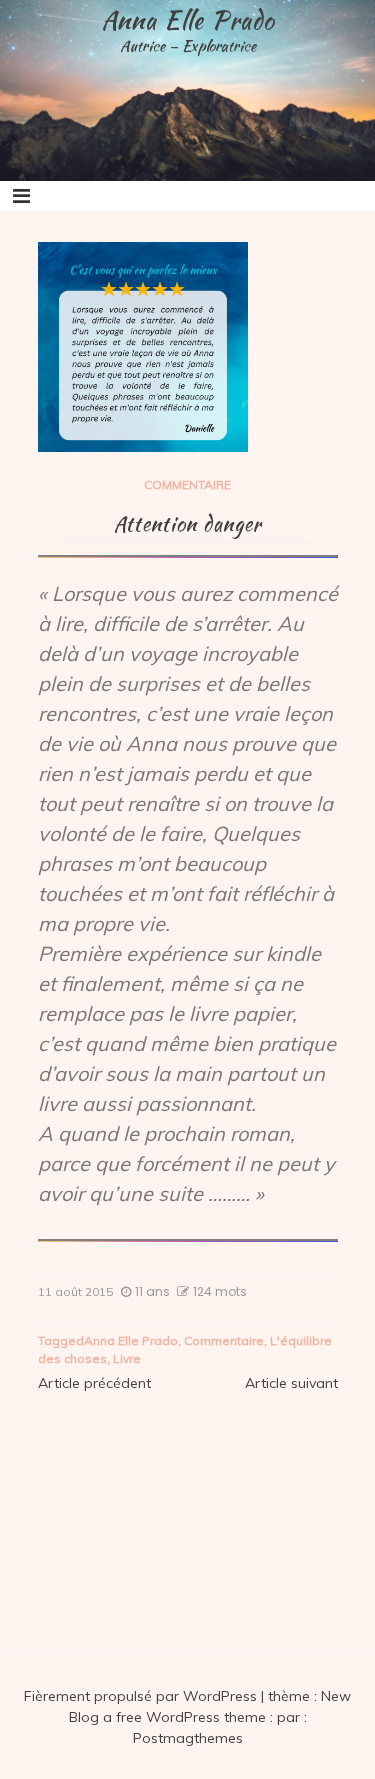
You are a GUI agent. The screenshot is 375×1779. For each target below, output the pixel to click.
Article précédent (94, 1383)
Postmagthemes (188, 1738)
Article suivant (291, 1383)
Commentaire (224, 1340)
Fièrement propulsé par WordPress (142, 1696)
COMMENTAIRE (187, 484)
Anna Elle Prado (188, 20)
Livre (127, 1358)
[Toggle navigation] (21, 196)
